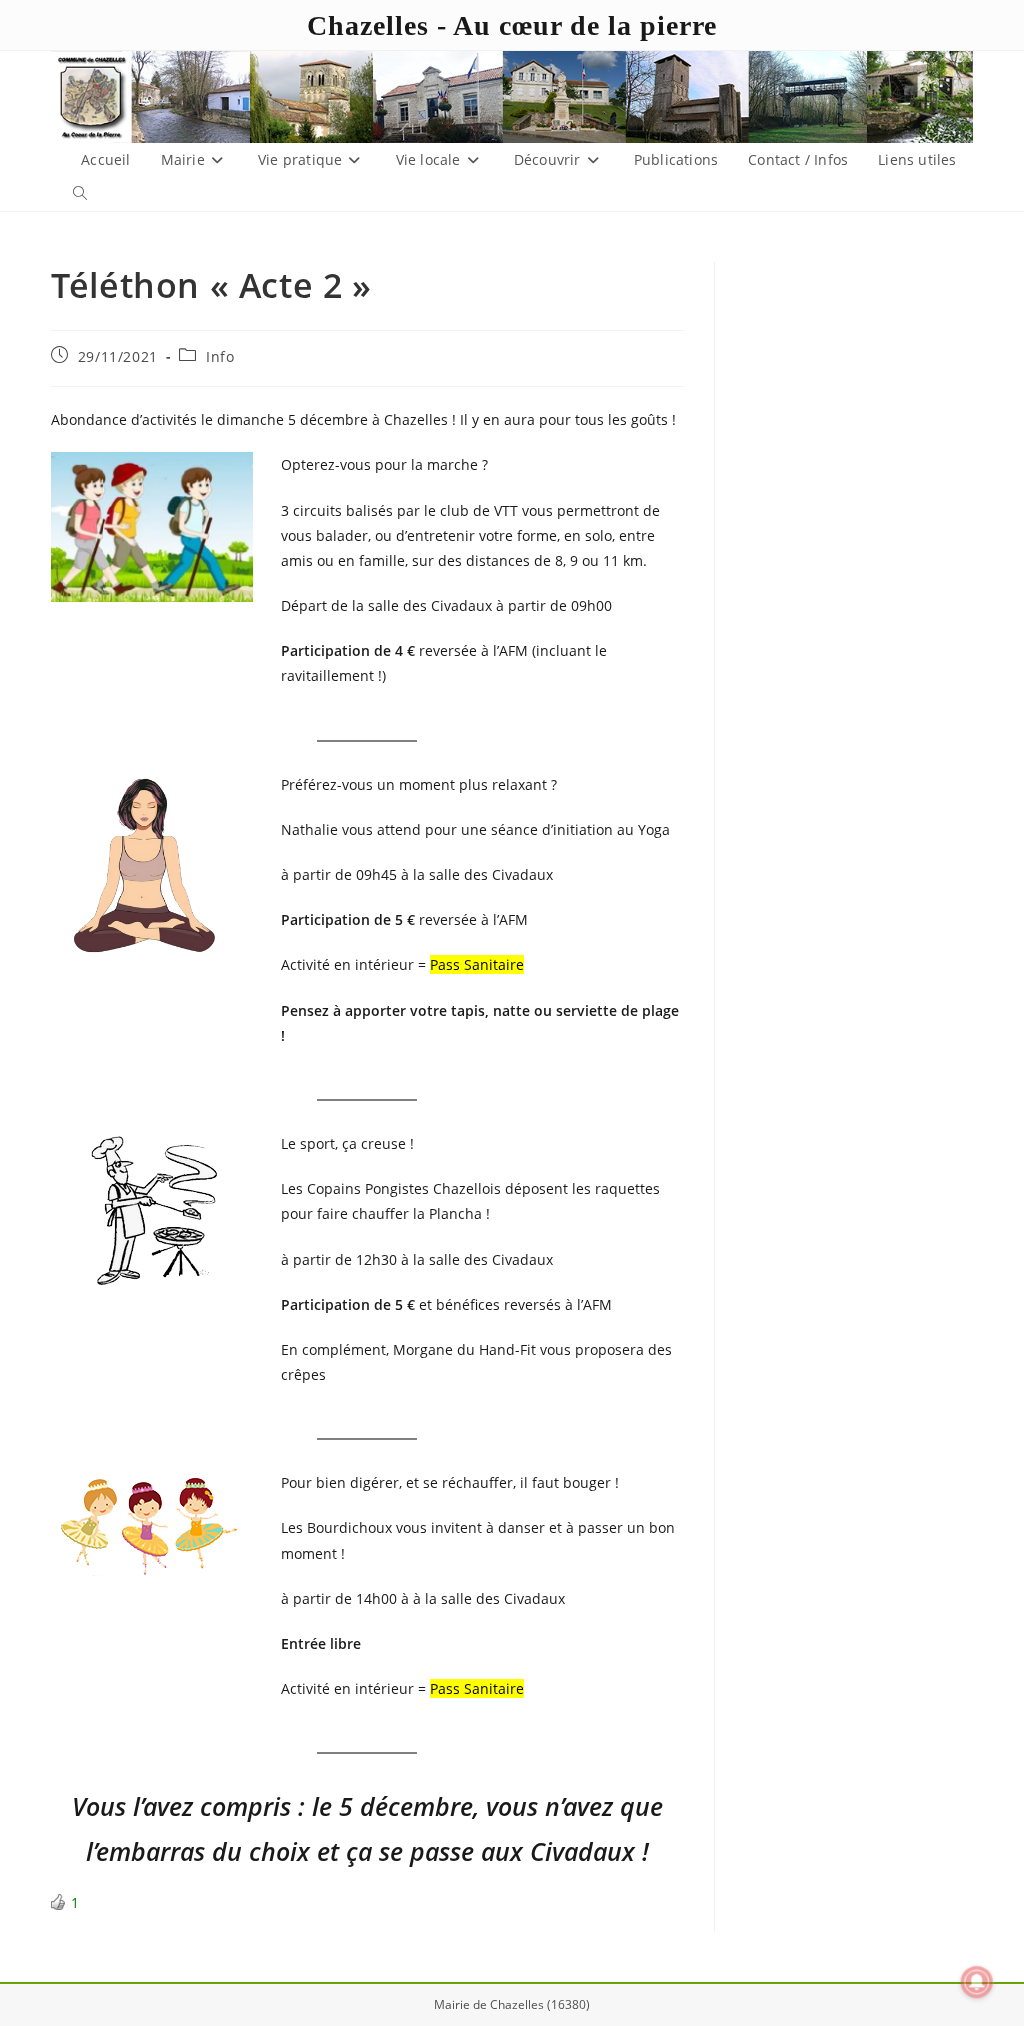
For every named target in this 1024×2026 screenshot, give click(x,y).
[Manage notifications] (977, 1982)
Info (220, 356)
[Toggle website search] (80, 194)
